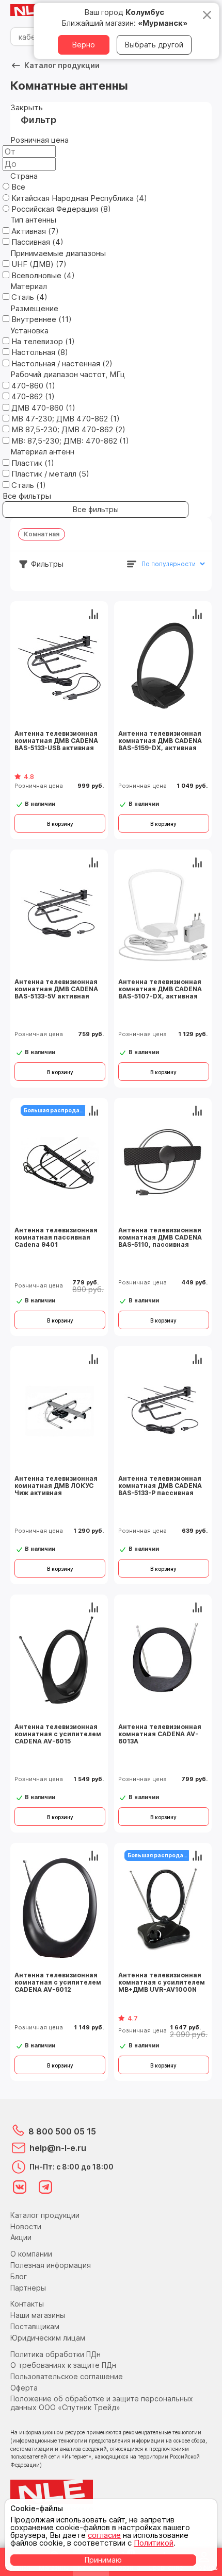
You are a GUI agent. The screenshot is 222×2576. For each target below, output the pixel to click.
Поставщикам (35, 2326)
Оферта (24, 2388)
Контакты (27, 2304)
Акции (21, 2237)
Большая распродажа (56, 1110)
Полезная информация (51, 2265)
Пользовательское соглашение (67, 2376)
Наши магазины (38, 2315)
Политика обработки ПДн (55, 2354)
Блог (19, 2276)
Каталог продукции (45, 2215)
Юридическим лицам (48, 2338)
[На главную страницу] (31, 11)
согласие (104, 2535)
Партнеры (28, 2288)
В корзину (60, 824)
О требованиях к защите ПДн (63, 2365)
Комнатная (42, 534)
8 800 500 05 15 (62, 2131)
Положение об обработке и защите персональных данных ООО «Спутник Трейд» (102, 2403)
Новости (26, 2226)
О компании (31, 2254)
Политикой (154, 2543)
